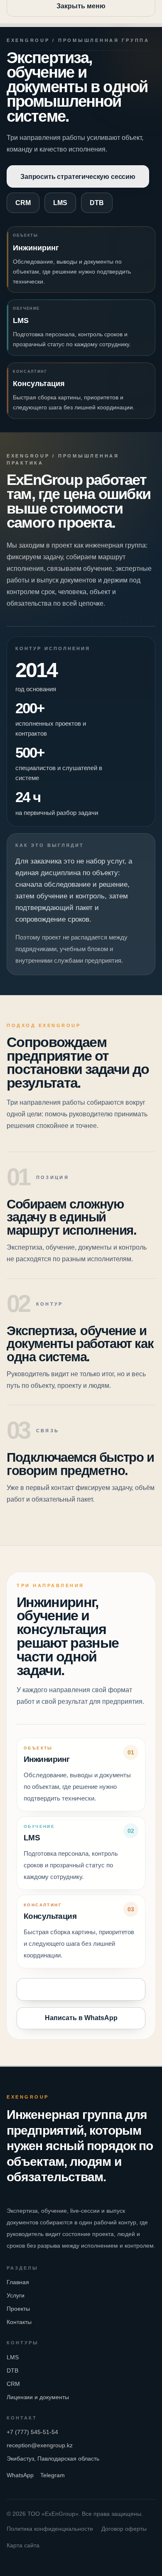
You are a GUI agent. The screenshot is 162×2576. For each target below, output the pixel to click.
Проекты (18, 2309)
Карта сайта (23, 2545)
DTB (97, 203)
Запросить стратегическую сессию (78, 176)
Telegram (53, 2475)
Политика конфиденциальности (50, 2529)
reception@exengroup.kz (40, 2445)
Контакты (19, 2322)
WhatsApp (20, 2475)
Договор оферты (124, 2529)
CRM (23, 203)
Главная (18, 2282)
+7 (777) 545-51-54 (32, 2432)
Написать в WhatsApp (81, 2018)
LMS (60, 203)
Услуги (16, 2295)
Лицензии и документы (38, 2397)
